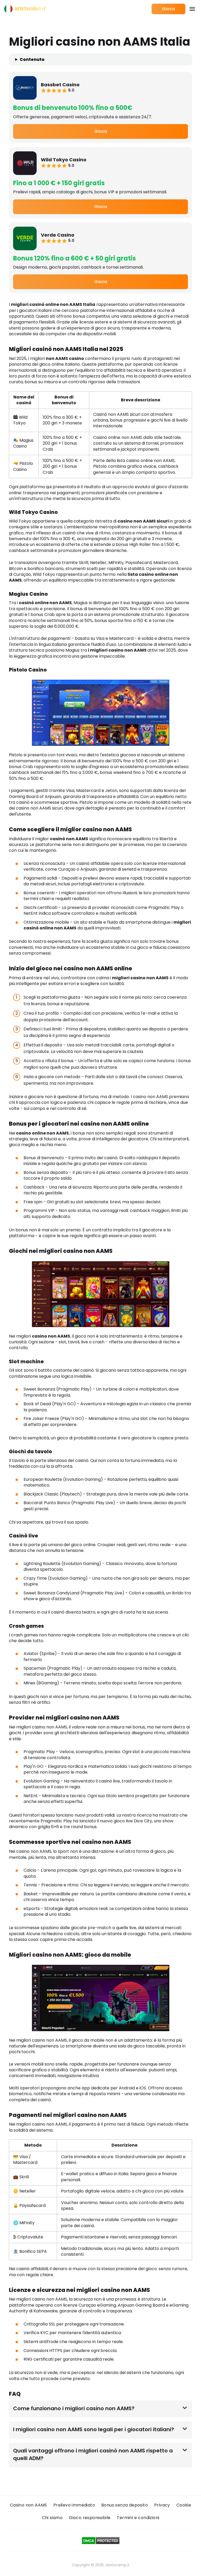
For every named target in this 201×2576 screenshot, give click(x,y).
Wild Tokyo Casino (64, 160)
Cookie (184, 2505)
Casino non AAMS (29, 2505)
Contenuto (32, 60)
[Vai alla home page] (25, 9)
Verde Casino (58, 235)
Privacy (162, 2505)
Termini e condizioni (138, 2518)
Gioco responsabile (90, 2518)
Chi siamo (52, 2518)
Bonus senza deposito (125, 2505)
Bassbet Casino (60, 85)
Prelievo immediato (74, 2505)
